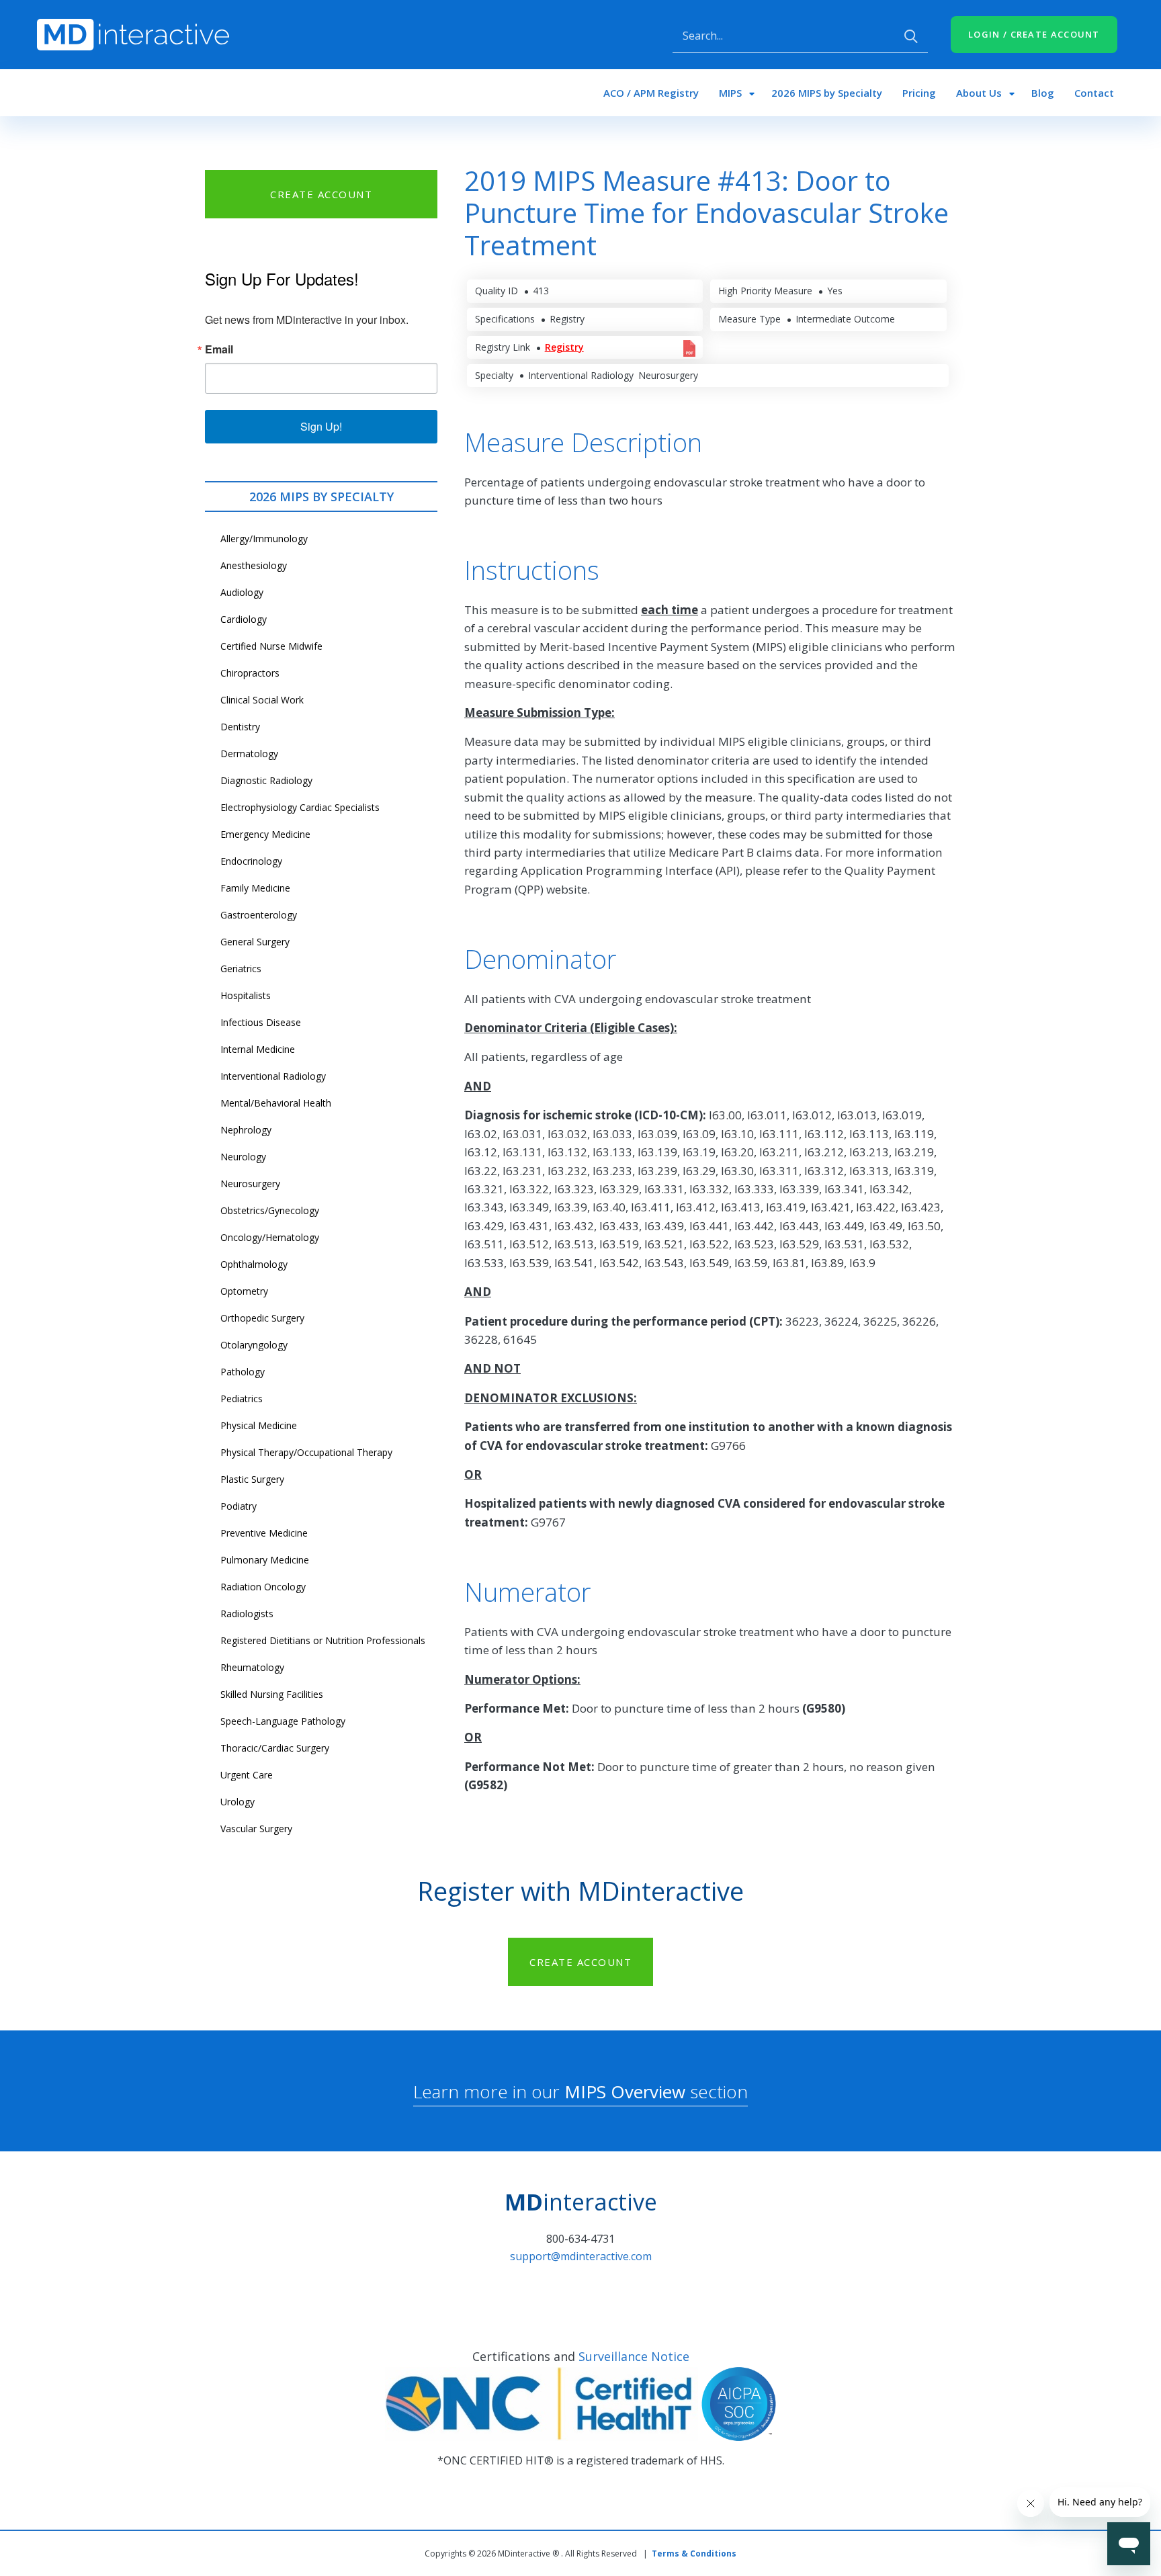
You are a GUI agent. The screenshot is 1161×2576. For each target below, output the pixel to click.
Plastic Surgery (252, 1479)
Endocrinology (251, 861)
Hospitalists (246, 995)
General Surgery (255, 942)
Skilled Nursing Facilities (272, 1694)
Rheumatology (252, 1667)
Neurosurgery (250, 1184)
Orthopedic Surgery (262, 1318)
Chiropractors (250, 673)
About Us (979, 93)
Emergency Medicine (265, 834)
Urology (238, 1802)
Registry (564, 347)
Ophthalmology (254, 1264)
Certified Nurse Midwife (271, 646)
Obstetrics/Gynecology (270, 1210)
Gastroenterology (259, 915)
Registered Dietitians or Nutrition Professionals (323, 1640)
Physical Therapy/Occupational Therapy (306, 1452)
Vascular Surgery (256, 1829)
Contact (1094, 93)
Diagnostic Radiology (266, 780)
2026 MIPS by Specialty (827, 93)
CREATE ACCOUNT (321, 194)
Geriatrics (241, 969)
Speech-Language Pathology (283, 1721)
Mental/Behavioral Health (276, 1103)
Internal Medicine (258, 1049)
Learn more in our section (580, 2092)
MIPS (730, 93)
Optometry (244, 1291)
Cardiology (244, 619)
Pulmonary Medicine (265, 1560)
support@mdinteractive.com (581, 2256)
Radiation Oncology (263, 1587)
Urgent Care (247, 1775)
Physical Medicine (259, 1425)
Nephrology (246, 1130)
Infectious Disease (261, 1022)
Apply (911, 36)
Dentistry (240, 727)
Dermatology (249, 754)
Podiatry (239, 1506)
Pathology (243, 1372)
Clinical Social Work (262, 700)
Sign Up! (321, 426)
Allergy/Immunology (264, 539)
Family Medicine (255, 888)
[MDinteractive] (133, 34)
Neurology (243, 1157)
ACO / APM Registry (651, 93)
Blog (1043, 93)
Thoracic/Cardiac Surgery (275, 1748)
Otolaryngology (254, 1345)
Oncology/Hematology (270, 1237)
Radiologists (247, 1614)
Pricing (919, 93)
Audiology (242, 592)
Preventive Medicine (264, 1533)
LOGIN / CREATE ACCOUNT (1034, 34)
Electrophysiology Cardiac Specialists (300, 807)
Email (219, 349)
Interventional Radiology (273, 1076)
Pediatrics (242, 1399)
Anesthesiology (254, 565)
